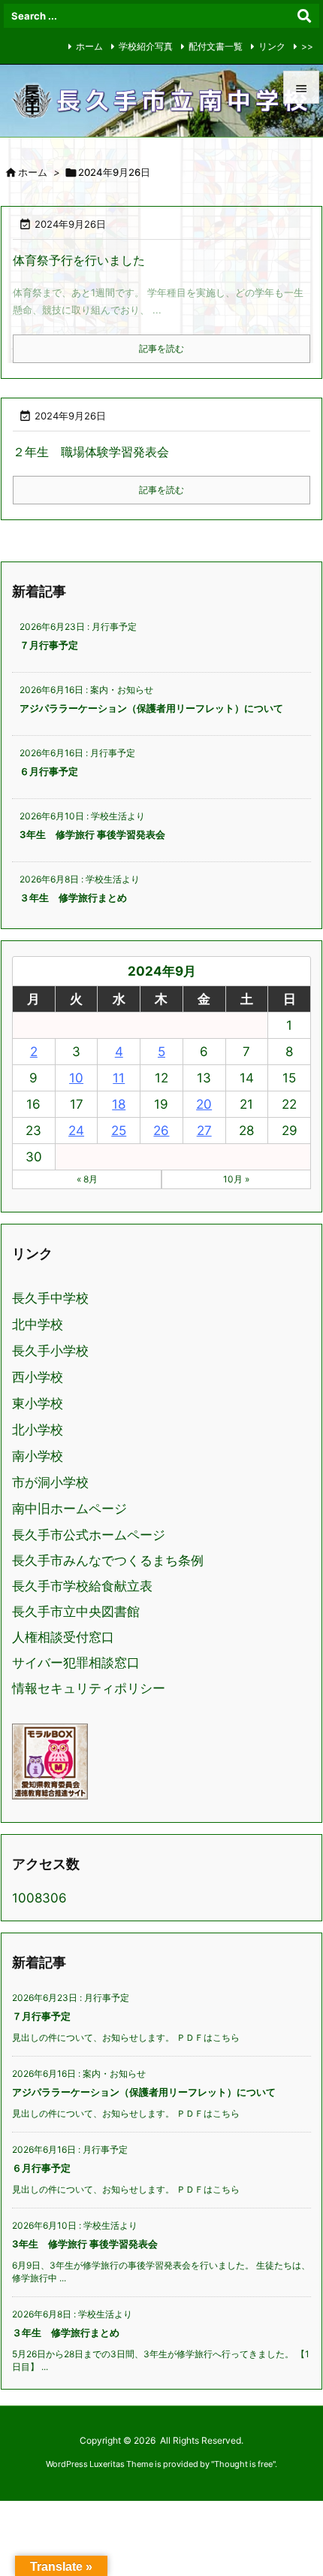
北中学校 (38, 1325)
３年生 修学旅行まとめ (73, 898)
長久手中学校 (50, 1299)
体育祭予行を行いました (79, 260)
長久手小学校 (50, 1351)
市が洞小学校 (50, 1483)
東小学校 (38, 1404)
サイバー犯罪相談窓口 (76, 1663)
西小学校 (38, 1377)
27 (204, 1131)
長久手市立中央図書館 (76, 1612)
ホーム (89, 46)
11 (119, 1078)
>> (307, 46)
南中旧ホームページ (69, 1509)
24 (76, 1131)
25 (119, 1131)
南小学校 (38, 1456)
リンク (272, 46)
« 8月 (87, 1179)
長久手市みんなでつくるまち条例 (108, 1560)
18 (119, 1104)
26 (161, 1131)
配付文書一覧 (216, 46)
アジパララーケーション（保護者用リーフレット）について (151, 708)
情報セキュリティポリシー (89, 1688)
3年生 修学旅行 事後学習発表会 (92, 834)
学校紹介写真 (146, 46)
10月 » (236, 1179)
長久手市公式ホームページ (89, 1535)
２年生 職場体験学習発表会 (91, 452)
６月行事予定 (49, 771)
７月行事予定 (49, 645)
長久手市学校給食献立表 (82, 1586)
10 (76, 1078)
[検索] (304, 16)
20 (204, 1104)
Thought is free (243, 2464)
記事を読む (161, 348)
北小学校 (38, 1430)
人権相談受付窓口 (63, 1637)
